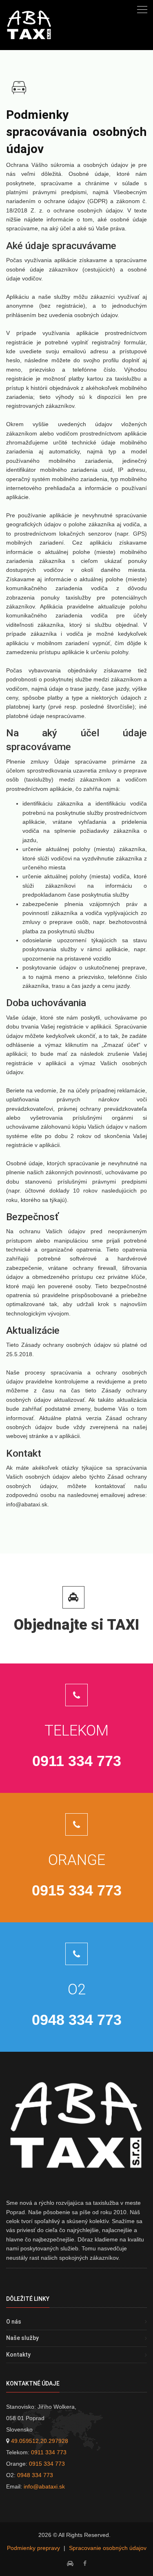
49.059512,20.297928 (40, 2441)
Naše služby (22, 2338)
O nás (14, 2322)
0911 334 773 (49, 2452)
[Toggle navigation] (142, 9)
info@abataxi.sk (44, 2486)
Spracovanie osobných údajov (108, 2548)
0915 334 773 (47, 2464)
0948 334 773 (35, 2475)
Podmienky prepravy (33, 2548)
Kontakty (18, 2355)
